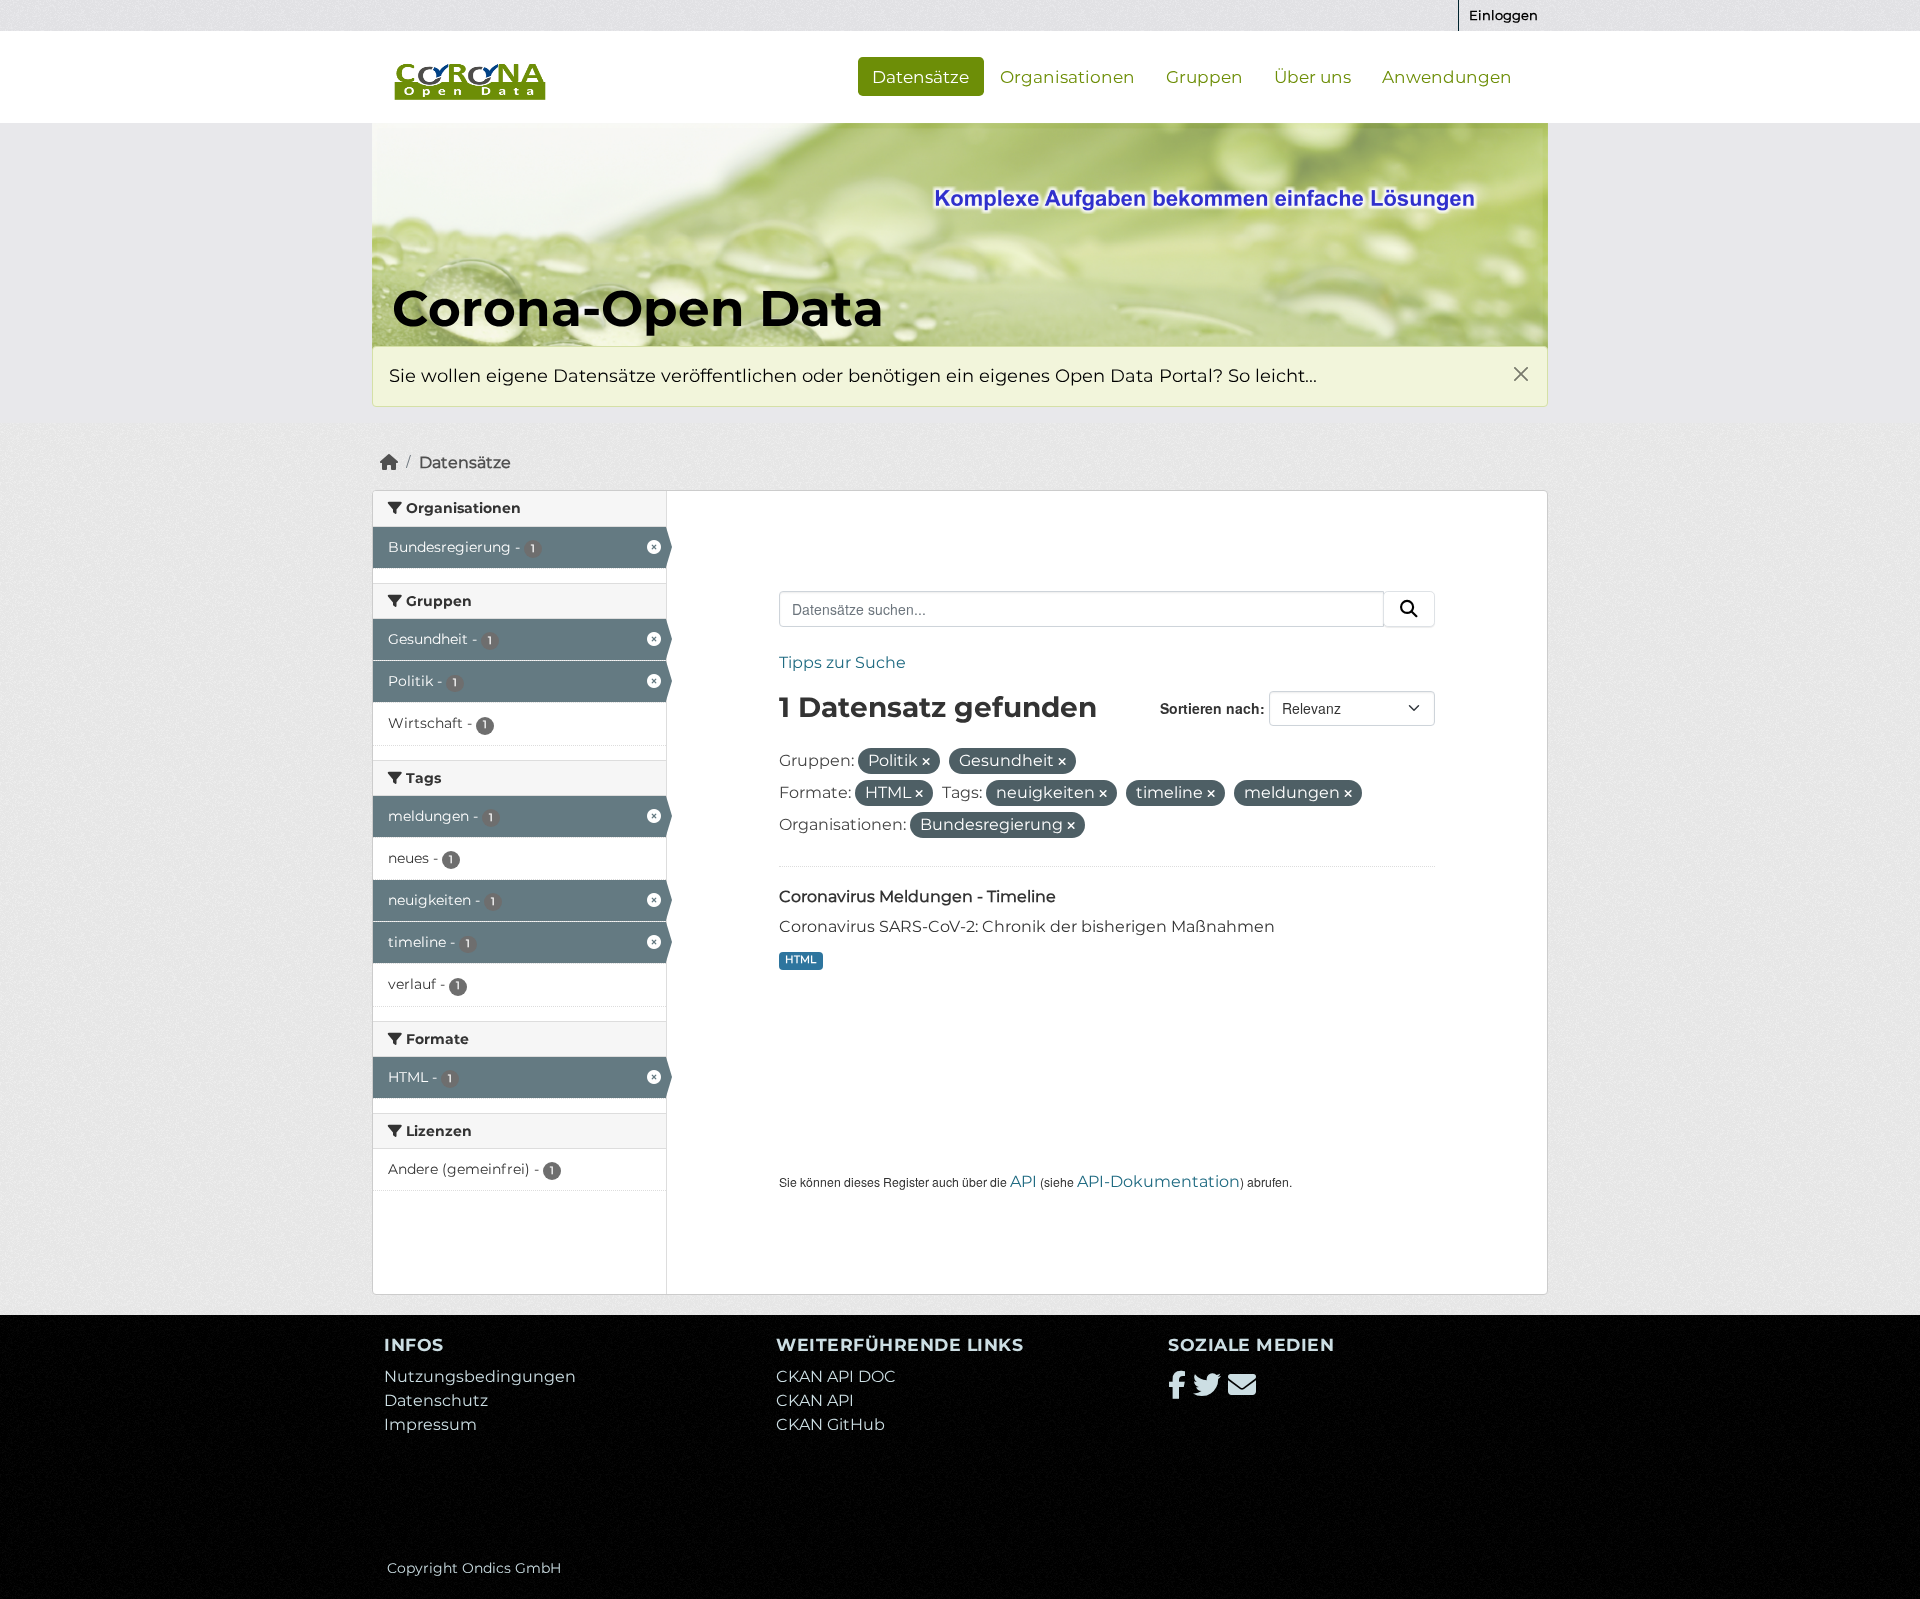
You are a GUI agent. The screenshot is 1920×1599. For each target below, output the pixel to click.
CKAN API (815, 1400)
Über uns (1312, 76)
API (1023, 1181)
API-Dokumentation (1158, 1181)
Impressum (430, 1424)
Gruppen (1204, 76)
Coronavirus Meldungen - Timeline (917, 896)
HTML (800, 959)
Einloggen (1503, 15)
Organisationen (1067, 76)
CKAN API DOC (836, 1376)
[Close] (1520, 373)
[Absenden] (1409, 609)
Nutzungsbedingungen (480, 1376)
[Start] (389, 462)
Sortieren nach (1210, 708)
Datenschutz (436, 1400)
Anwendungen (1447, 76)
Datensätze (920, 76)
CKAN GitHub (830, 1424)
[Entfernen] (926, 762)
